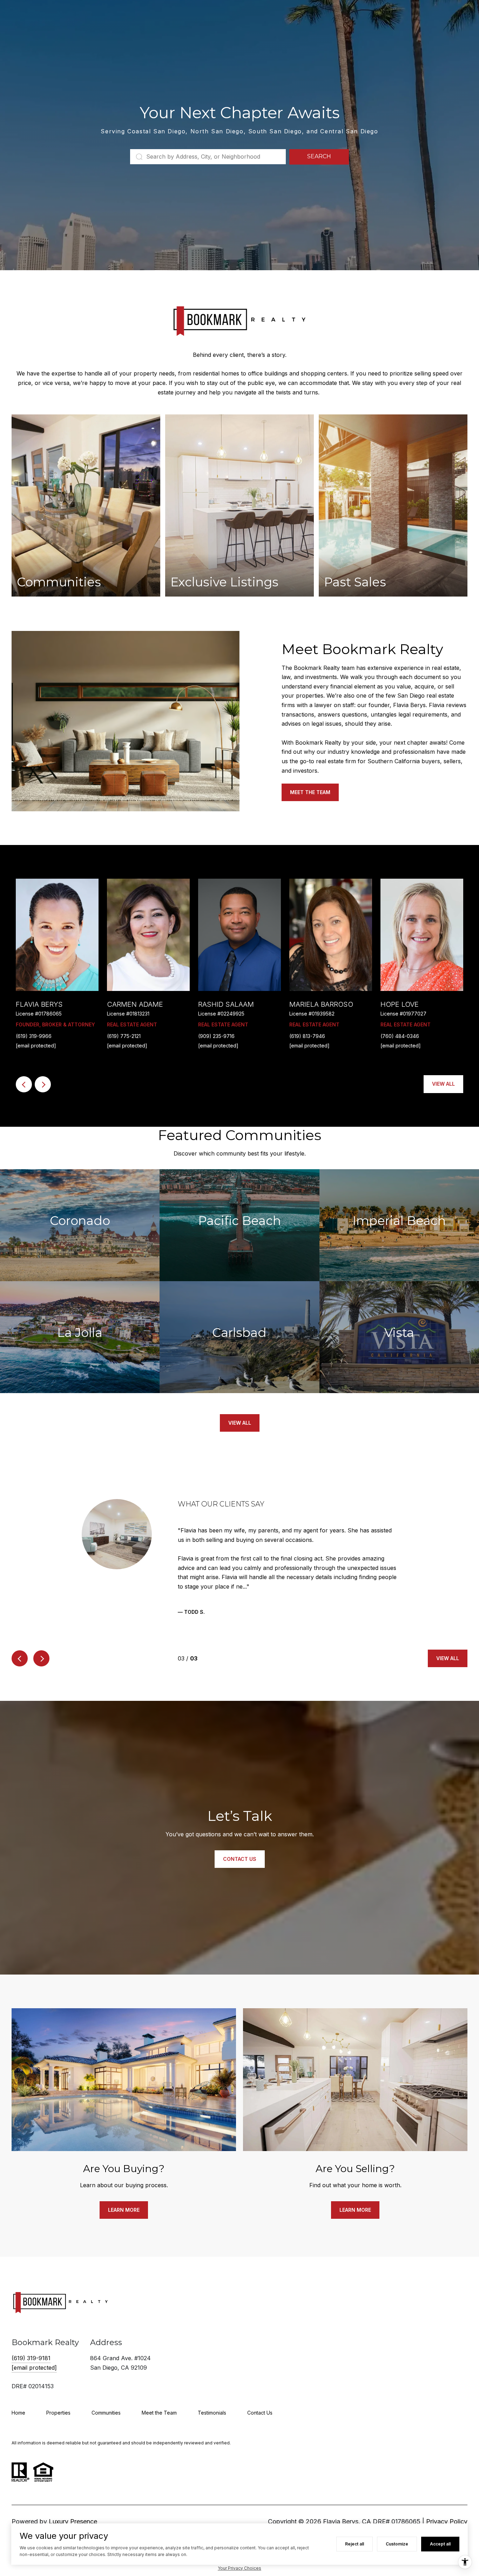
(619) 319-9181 (31, 2349)
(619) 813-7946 (307, 1036)
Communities (106, 2403)
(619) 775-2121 (124, 1036)
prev (24, 1084)
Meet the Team (310, 792)
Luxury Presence (73, 2512)
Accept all (440, 2544)
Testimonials (212, 2403)
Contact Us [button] (240, 1850)
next (43, 1084)
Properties (58, 2403)
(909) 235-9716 (216, 1036)
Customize (397, 2544)
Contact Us (260, 2403)
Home (18, 2403)
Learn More (124, 2200)
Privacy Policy (447, 2512)
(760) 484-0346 (400, 1036)
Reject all (355, 2544)
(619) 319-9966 (34, 1036)
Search (319, 156)
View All (443, 1084)
